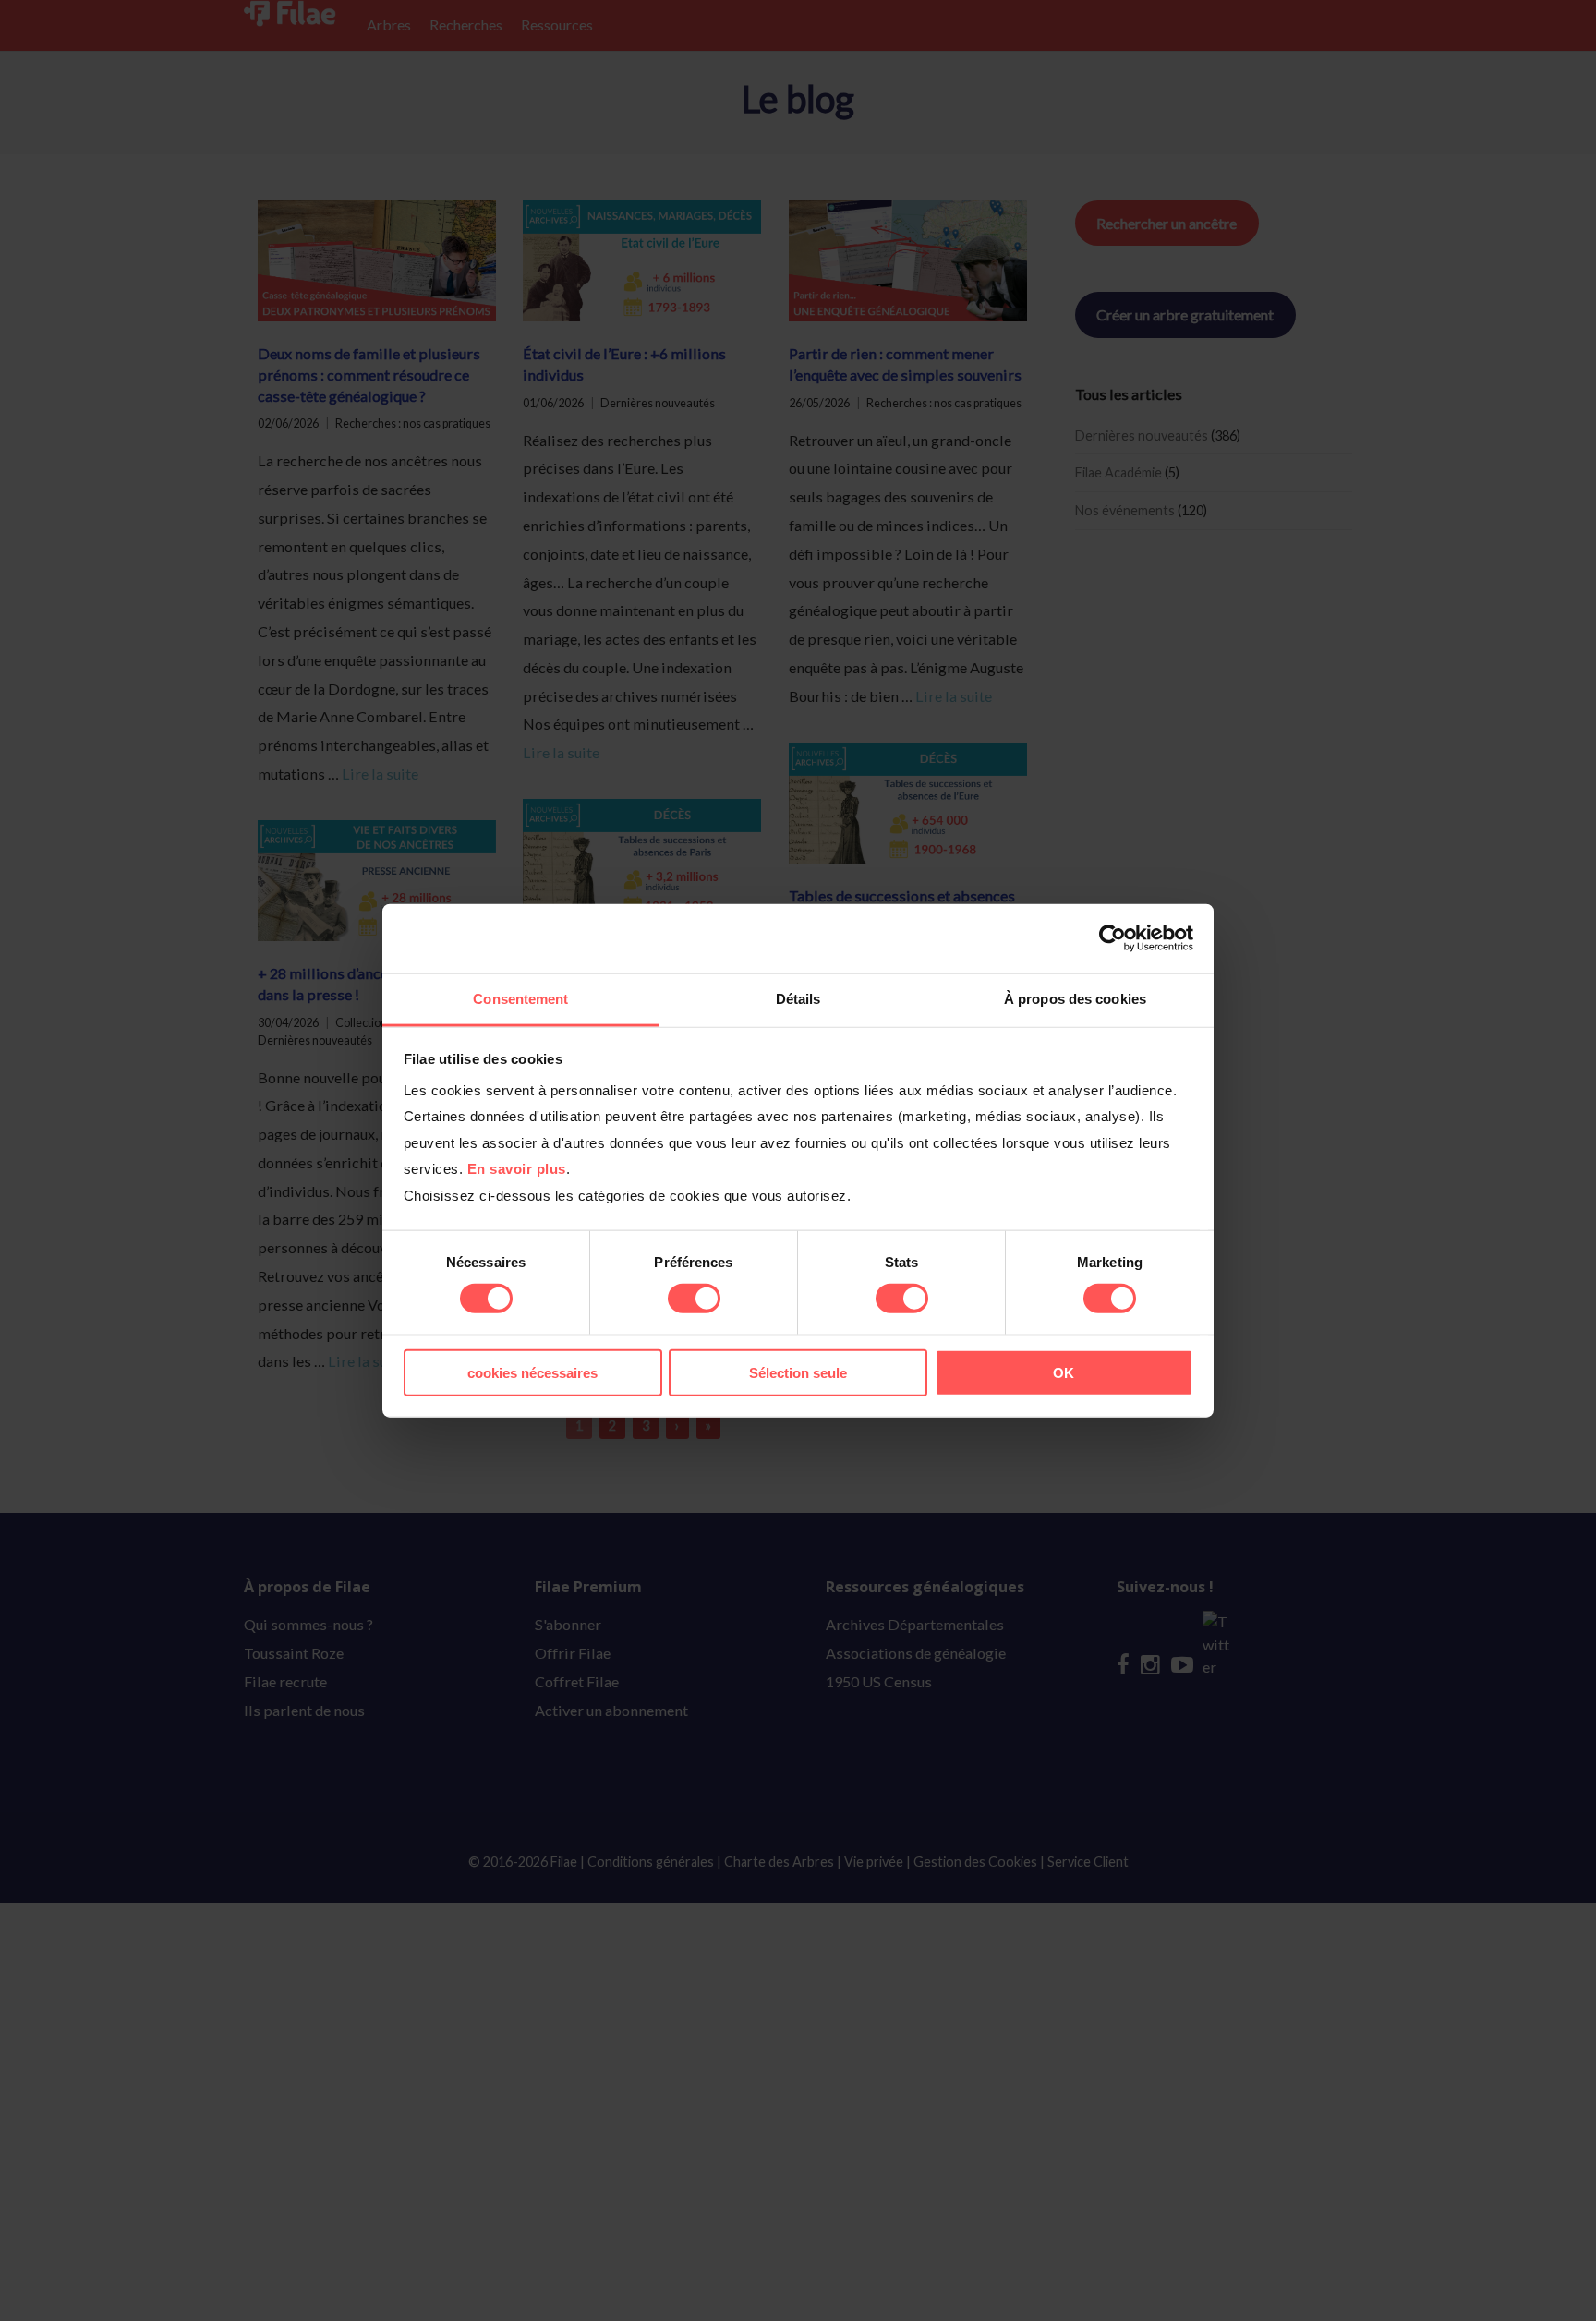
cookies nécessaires (532, 1372)
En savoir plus (517, 1169)
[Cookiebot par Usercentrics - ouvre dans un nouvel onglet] (1112, 938)
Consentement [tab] (520, 998)
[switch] (694, 1299)
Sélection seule (798, 1372)
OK (1064, 1372)
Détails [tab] (798, 998)
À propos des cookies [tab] (1075, 998)
